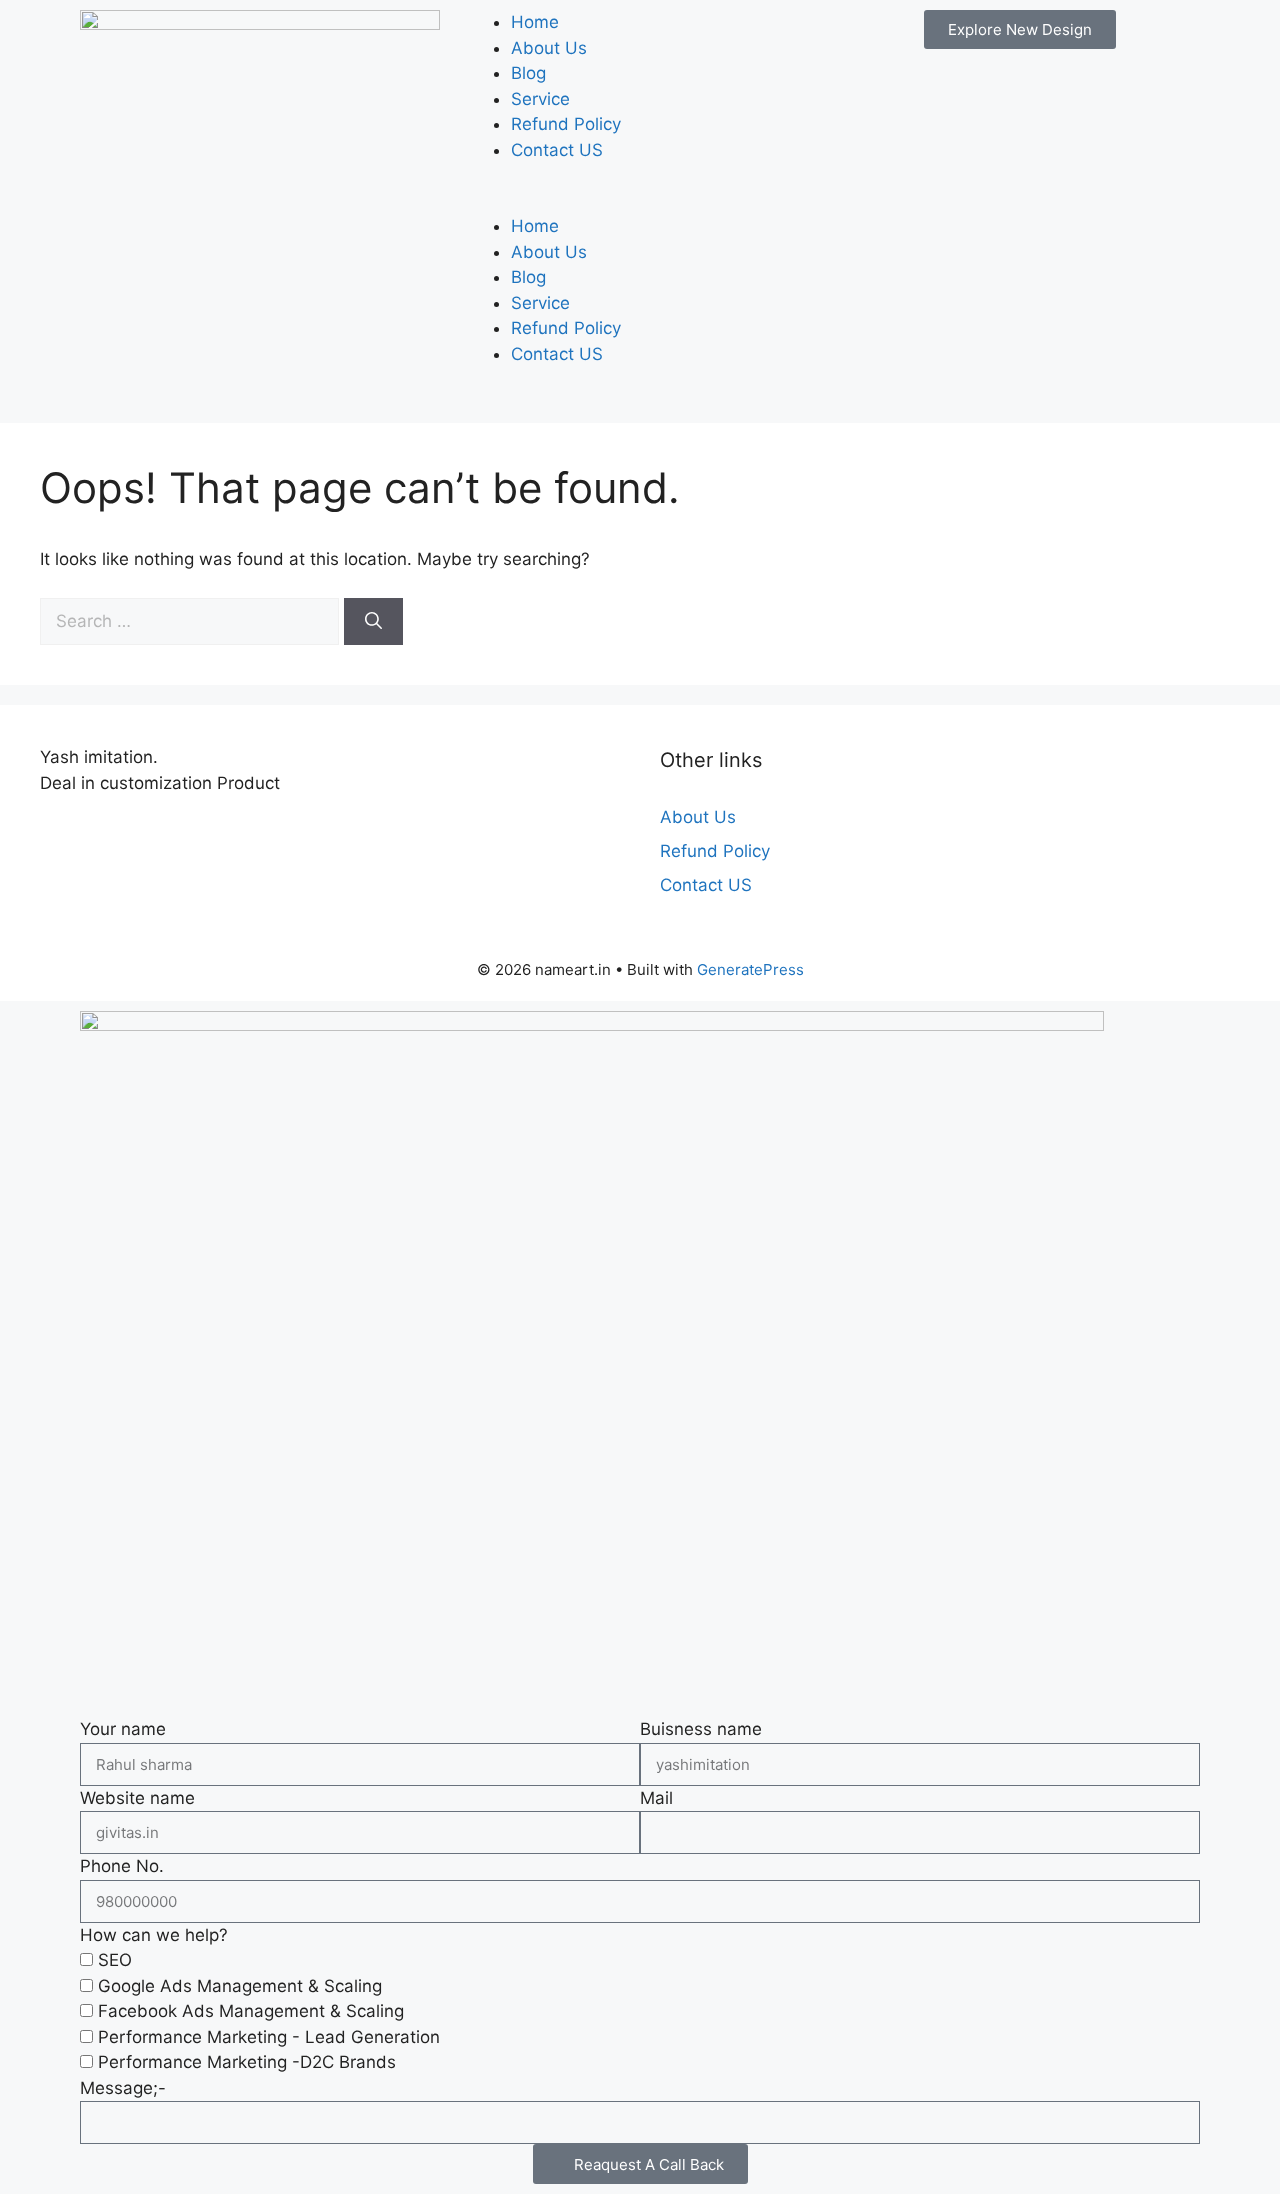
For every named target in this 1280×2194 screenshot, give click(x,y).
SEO (115, 1960)
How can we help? (154, 1935)
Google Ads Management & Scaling (240, 1986)
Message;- (123, 2088)
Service (540, 99)
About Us (549, 48)
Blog (528, 73)
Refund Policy (566, 124)
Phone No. (122, 1866)
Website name (137, 1798)
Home (535, 22)
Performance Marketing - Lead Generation (269, 2037)
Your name (123, 1729)
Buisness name (701, 1729)
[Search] (373, 622)
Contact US (557, 150)
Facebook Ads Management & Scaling (251, 2011)
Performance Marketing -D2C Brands (247, 2062)
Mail (656, 1798)
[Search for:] (192, 621)
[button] (640, 202)
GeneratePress (750, 969)
